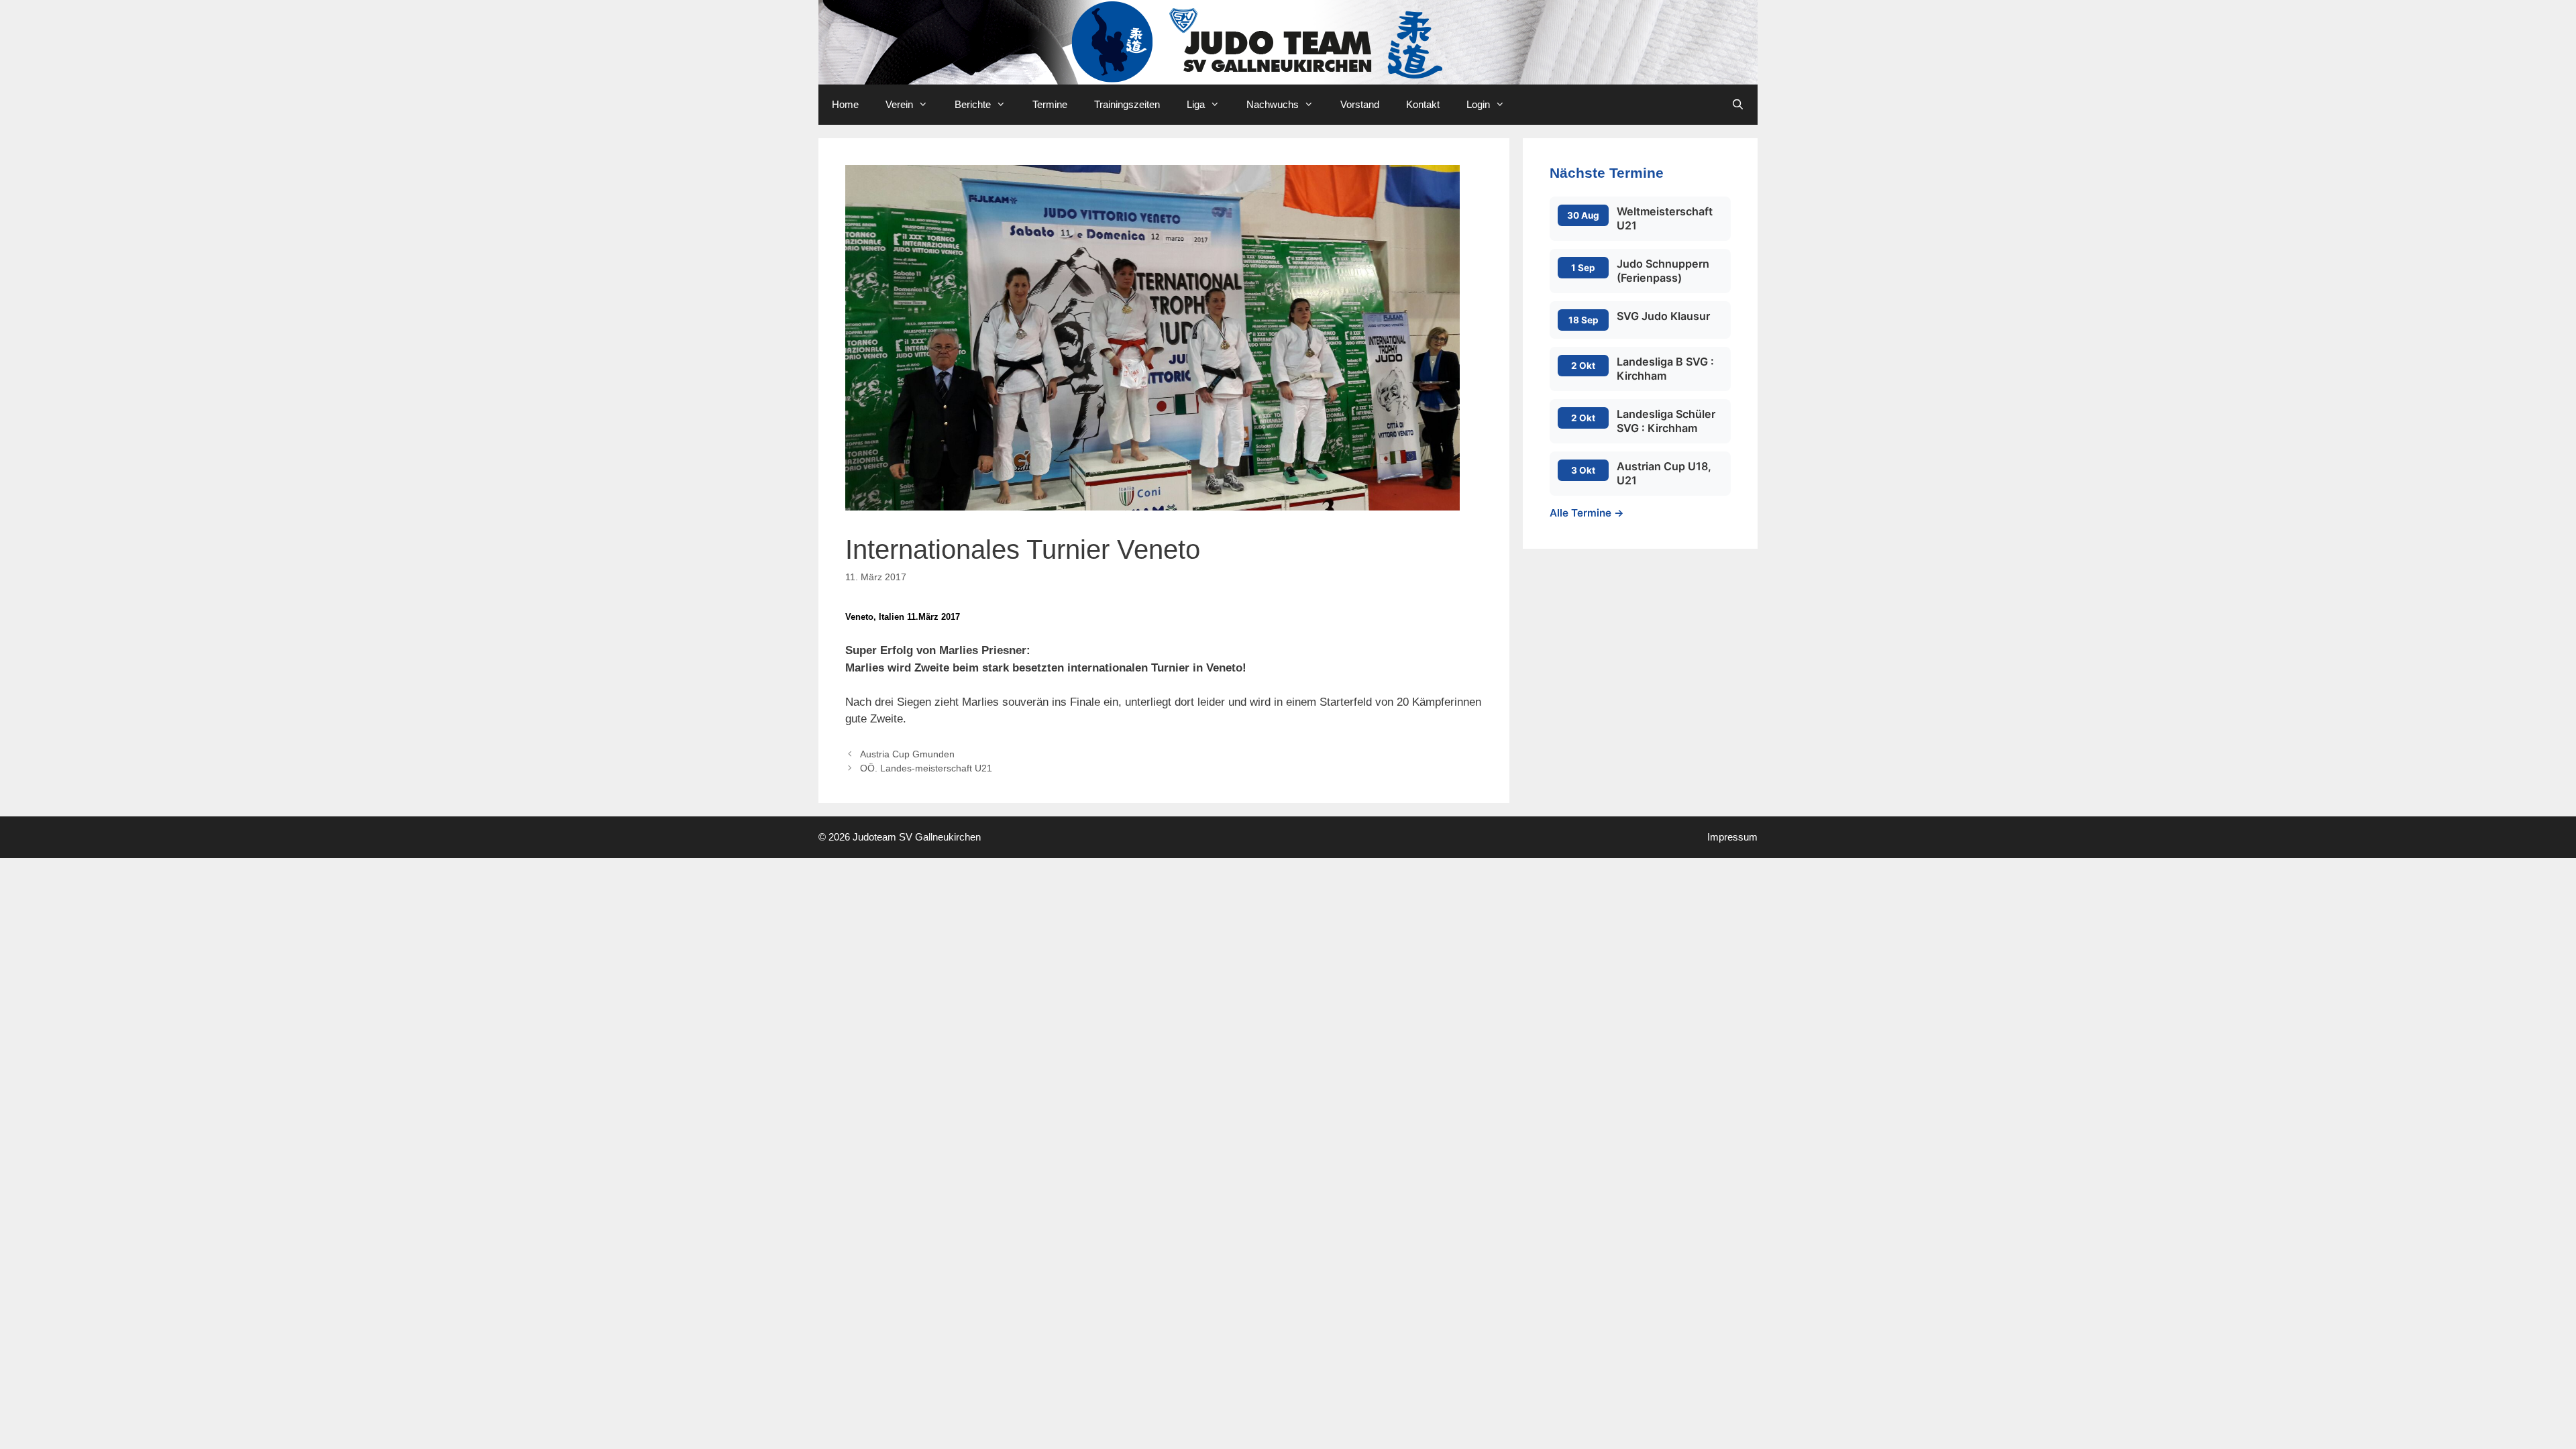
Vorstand (1360, 104)
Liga (1196, 104)
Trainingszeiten (1127, 104)
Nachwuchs (1273, 104)
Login (1478, 104)
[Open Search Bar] (1738, 105)
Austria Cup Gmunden (907, 754)
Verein (899, 104)
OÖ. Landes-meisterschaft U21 (926, 768)
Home (845, 104)
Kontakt (1423, 104)
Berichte (973, 104)
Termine (1050, 104)
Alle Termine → (1587, 513)
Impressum (1732, 837)
